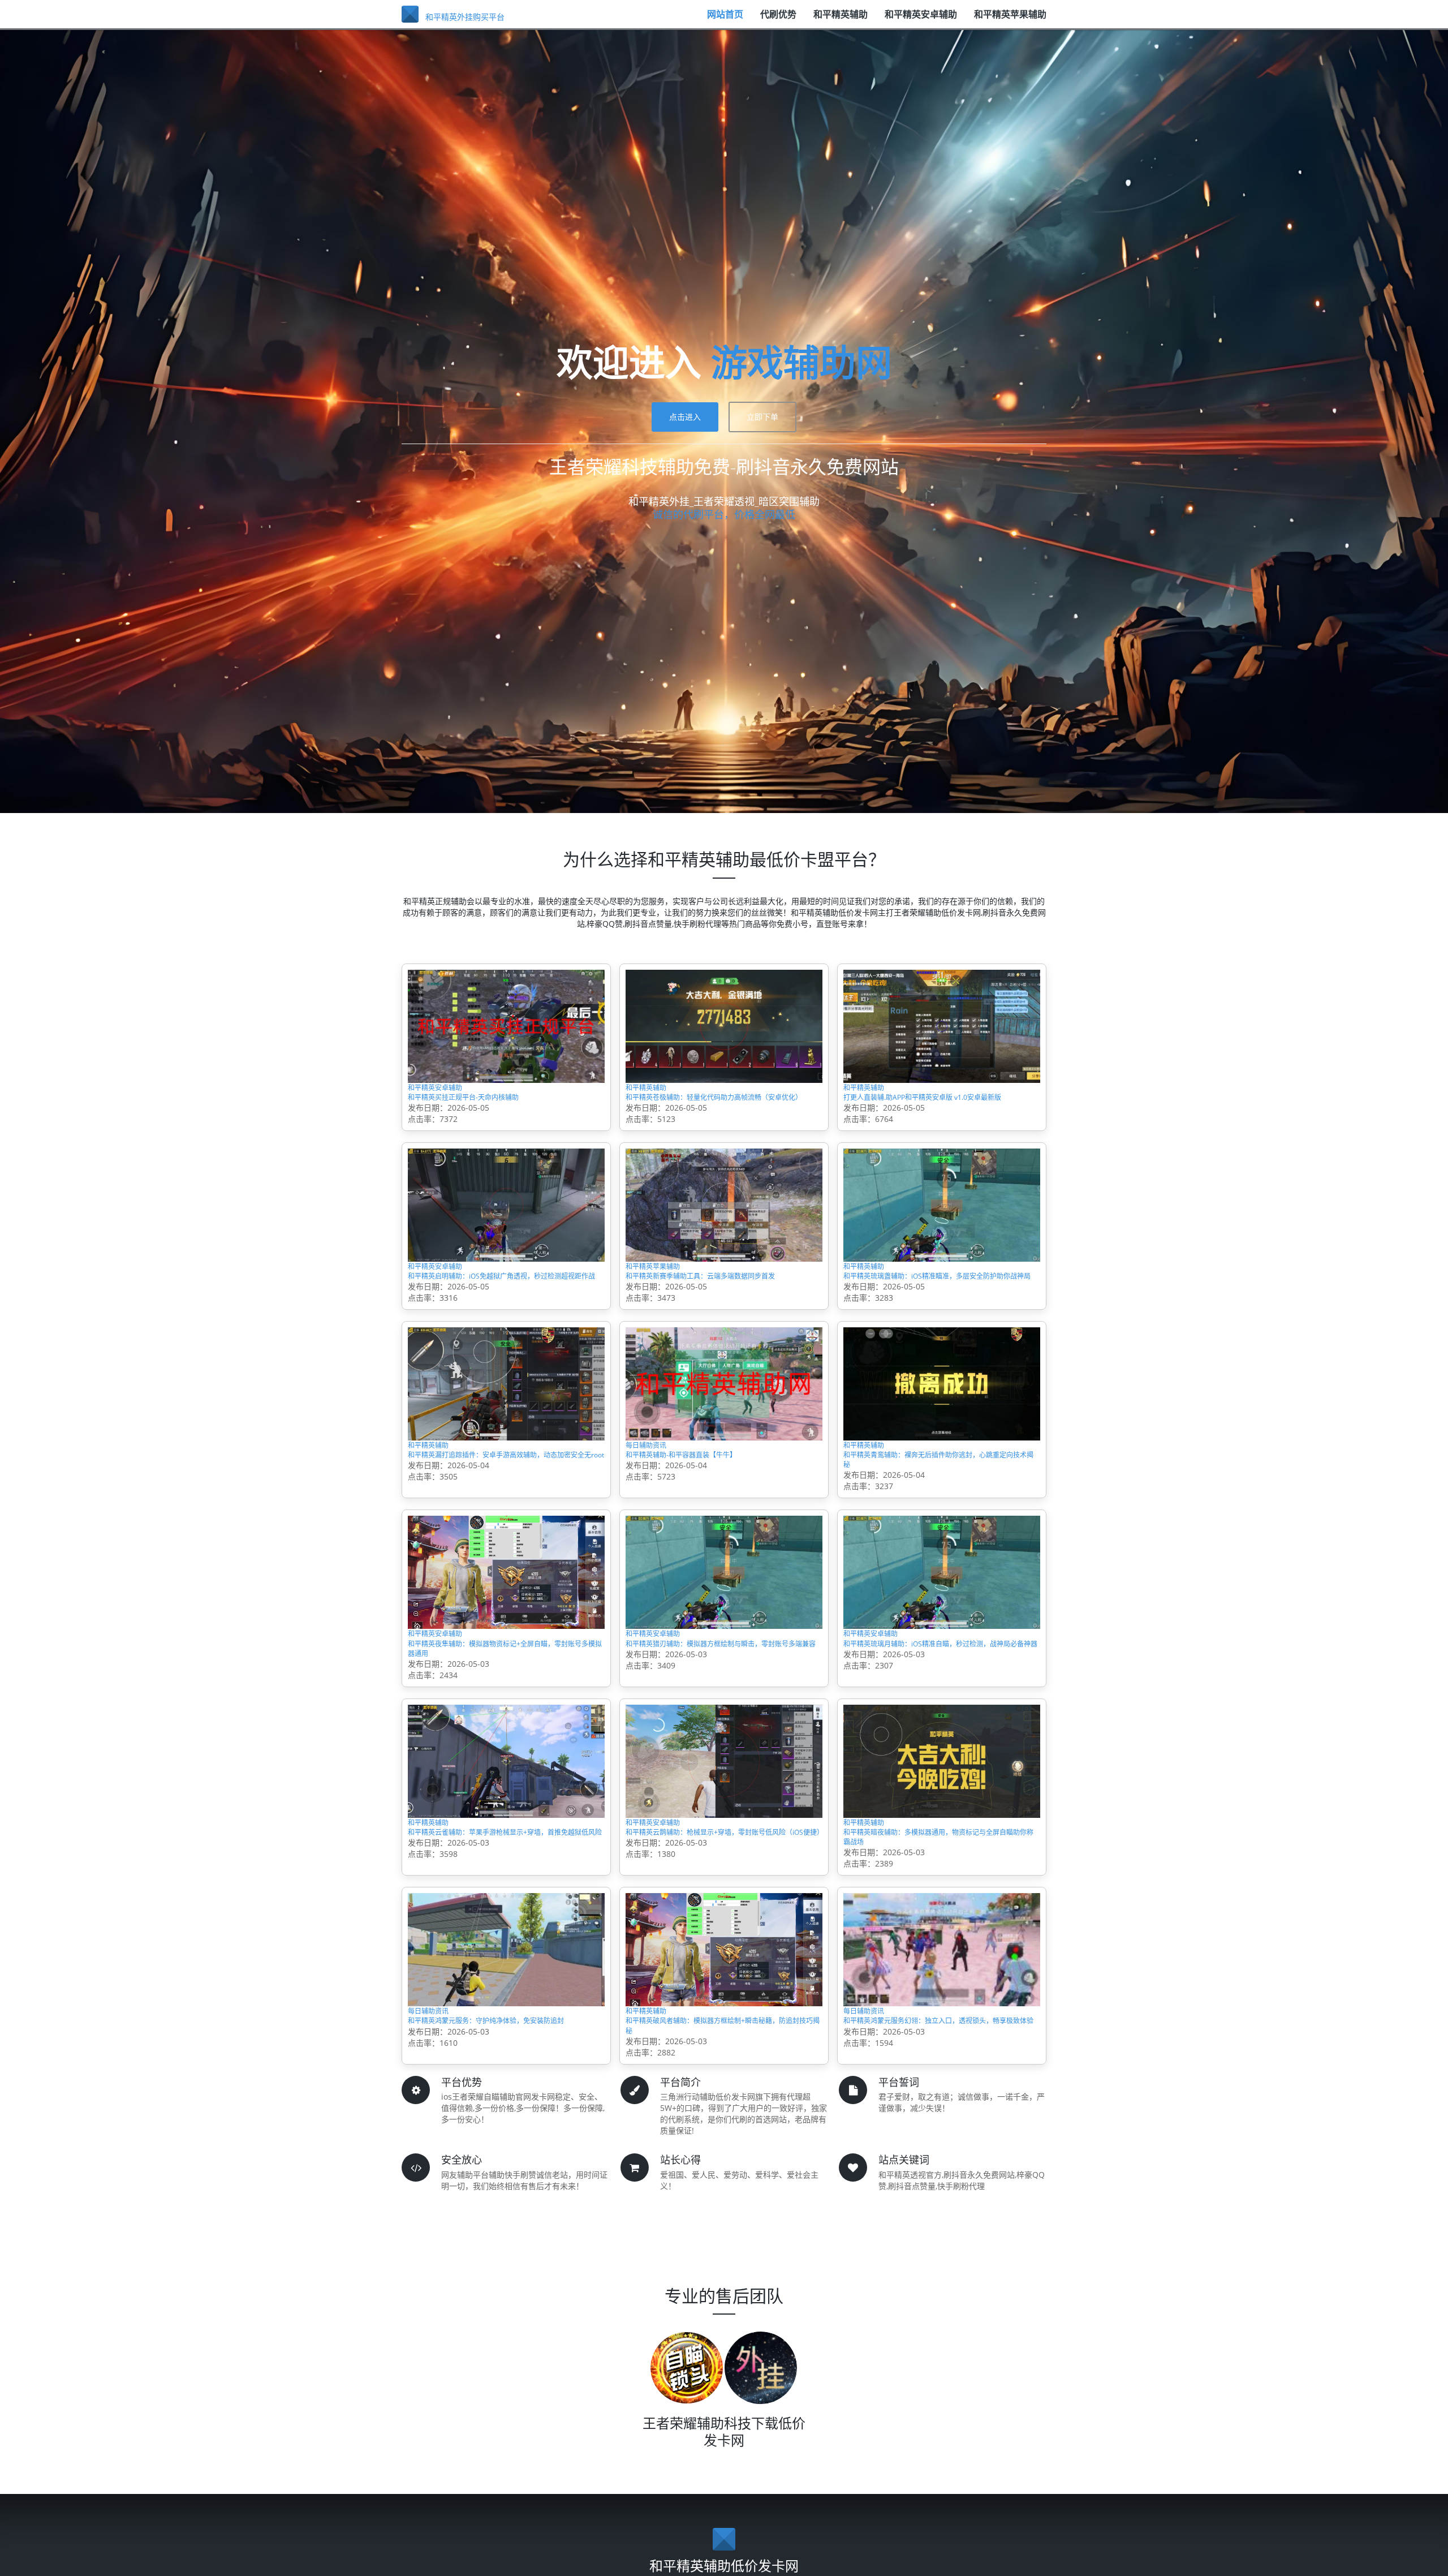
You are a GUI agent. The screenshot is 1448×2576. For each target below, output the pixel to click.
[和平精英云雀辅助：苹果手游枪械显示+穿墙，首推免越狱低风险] (506, 1861)
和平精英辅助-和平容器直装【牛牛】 (709, 1524)
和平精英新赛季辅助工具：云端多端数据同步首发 (722, 1323)
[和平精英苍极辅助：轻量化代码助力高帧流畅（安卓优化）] (724, 1025)
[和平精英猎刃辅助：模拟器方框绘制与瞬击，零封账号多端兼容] (724, 1652)
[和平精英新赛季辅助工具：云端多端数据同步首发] (724, 1234)
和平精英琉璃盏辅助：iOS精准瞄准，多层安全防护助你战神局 (938, 1323)
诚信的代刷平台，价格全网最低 (724, 514)
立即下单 (762, 417)
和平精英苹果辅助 (1010, 20)
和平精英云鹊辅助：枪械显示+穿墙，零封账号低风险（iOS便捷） (720, 1950)
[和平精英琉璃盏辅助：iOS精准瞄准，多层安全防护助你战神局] (942, 1234)
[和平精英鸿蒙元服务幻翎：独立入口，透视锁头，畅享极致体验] (942, 2069)
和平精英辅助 (841, 20)
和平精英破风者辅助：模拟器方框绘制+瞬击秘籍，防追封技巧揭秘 (720, 2158)
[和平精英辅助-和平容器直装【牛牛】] (724, 1443)
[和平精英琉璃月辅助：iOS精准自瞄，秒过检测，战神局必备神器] (942, 1652)
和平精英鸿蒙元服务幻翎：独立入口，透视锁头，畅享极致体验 (940, 2158)
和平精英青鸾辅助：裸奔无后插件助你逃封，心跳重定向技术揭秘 (935, 1532)
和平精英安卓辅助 (921, 20)
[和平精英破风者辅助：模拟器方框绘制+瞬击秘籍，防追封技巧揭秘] (724, 2069)
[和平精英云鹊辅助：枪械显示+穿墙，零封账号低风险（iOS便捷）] (724, 1861)
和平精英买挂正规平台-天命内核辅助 (491, 1107)
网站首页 (725, 20)
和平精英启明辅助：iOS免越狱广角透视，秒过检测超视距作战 (503, 1323)
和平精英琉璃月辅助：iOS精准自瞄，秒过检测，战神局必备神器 (938, 1741)
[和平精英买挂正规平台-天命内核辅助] (506, 1025)
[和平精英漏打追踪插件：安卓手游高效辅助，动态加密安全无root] (506, 1443)
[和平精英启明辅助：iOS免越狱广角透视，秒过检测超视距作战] (506, 1234)
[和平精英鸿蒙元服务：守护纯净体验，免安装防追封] (506, 2069)
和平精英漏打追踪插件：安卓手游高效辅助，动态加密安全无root (499, 1532)
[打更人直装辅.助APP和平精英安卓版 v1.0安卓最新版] (942, 1025)
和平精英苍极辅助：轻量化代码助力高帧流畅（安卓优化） (722, 1114)
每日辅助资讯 (656, 1507)
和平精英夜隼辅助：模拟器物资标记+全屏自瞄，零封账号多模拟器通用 (502, 1741)
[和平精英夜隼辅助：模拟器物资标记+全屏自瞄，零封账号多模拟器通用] (506, 1652)
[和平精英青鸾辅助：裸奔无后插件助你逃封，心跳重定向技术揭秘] (942, 1443)
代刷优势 (778, 20)
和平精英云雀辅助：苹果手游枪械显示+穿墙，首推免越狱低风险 (502, 1950)
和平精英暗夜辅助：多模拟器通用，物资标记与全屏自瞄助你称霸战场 (940, 1950)
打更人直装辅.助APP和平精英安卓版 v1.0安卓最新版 (941, 1114)
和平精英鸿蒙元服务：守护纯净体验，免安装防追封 (505, 2158)
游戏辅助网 (801, 362)
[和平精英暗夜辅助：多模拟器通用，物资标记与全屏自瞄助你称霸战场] (942, 1861)
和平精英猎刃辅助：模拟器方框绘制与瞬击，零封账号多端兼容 (717, 1741)
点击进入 (685, 417)
